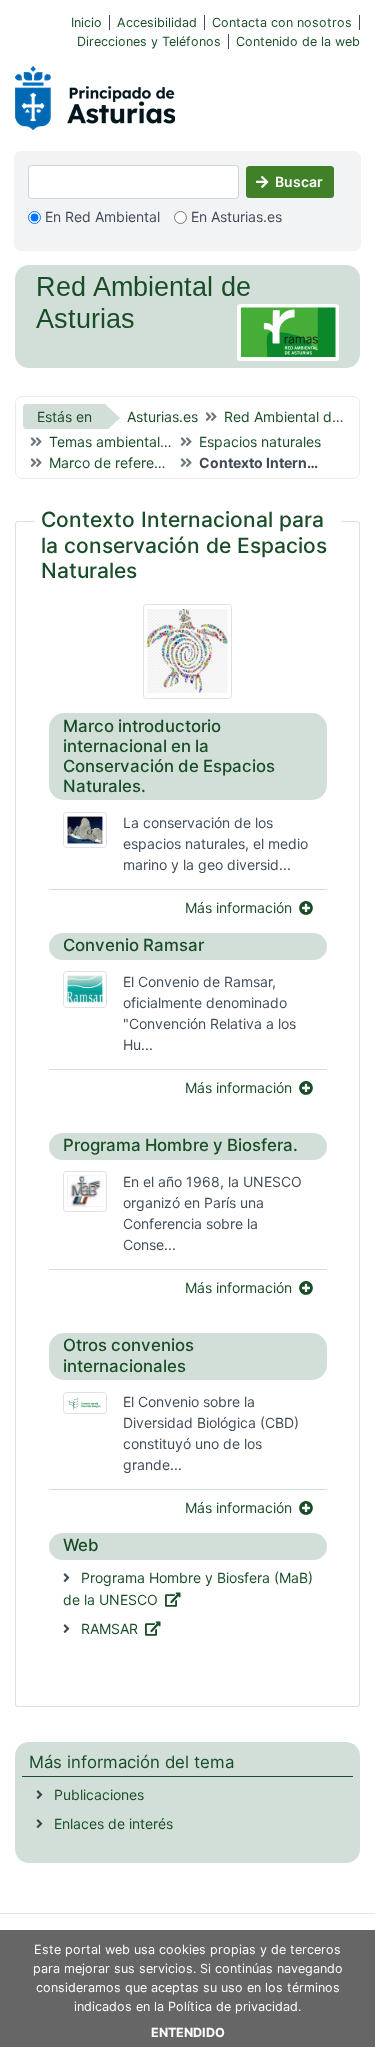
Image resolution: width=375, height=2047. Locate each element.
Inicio (86, 22)
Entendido (188, 2032)
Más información (238, 907)
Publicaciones (99, 1794)
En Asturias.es (234, 216)
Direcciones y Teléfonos (149, 41)
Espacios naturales (260, 441)
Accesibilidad (157, 22)
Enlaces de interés (111, 1823)
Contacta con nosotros (282, 22)
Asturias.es (162, 416)
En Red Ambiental (100, 216)
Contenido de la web (298, 41)
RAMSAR (109, 1628)
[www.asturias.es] (95, 94)
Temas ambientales (112, 441)
